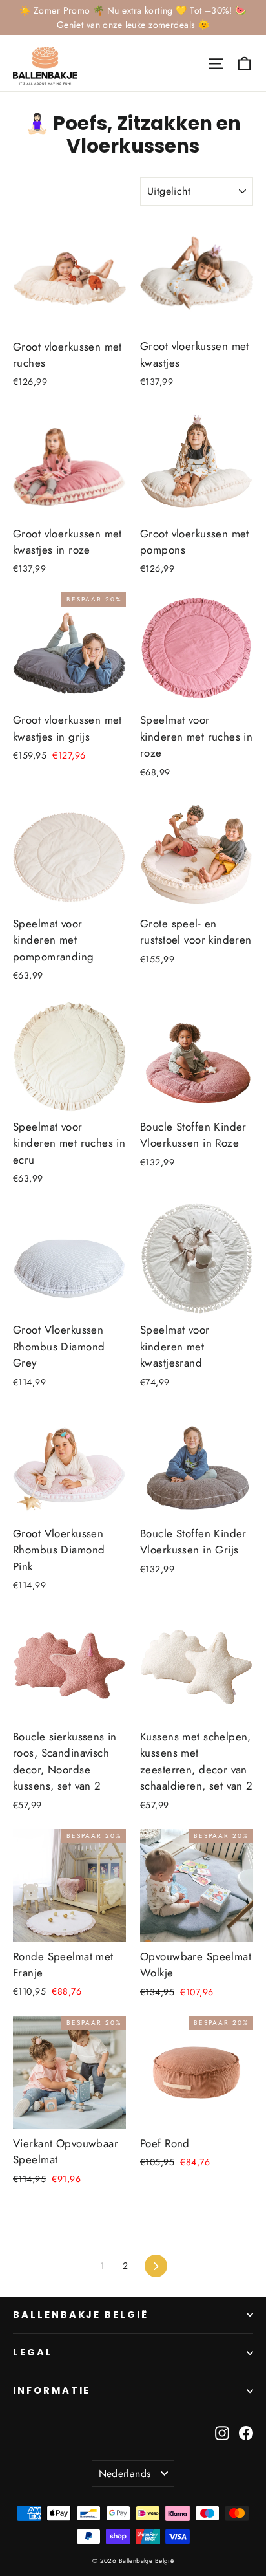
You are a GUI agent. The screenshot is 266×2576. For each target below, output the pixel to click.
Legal (33, 2352)
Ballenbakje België (81, 2315)
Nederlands (125, 2473)
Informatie (52, 2390)
